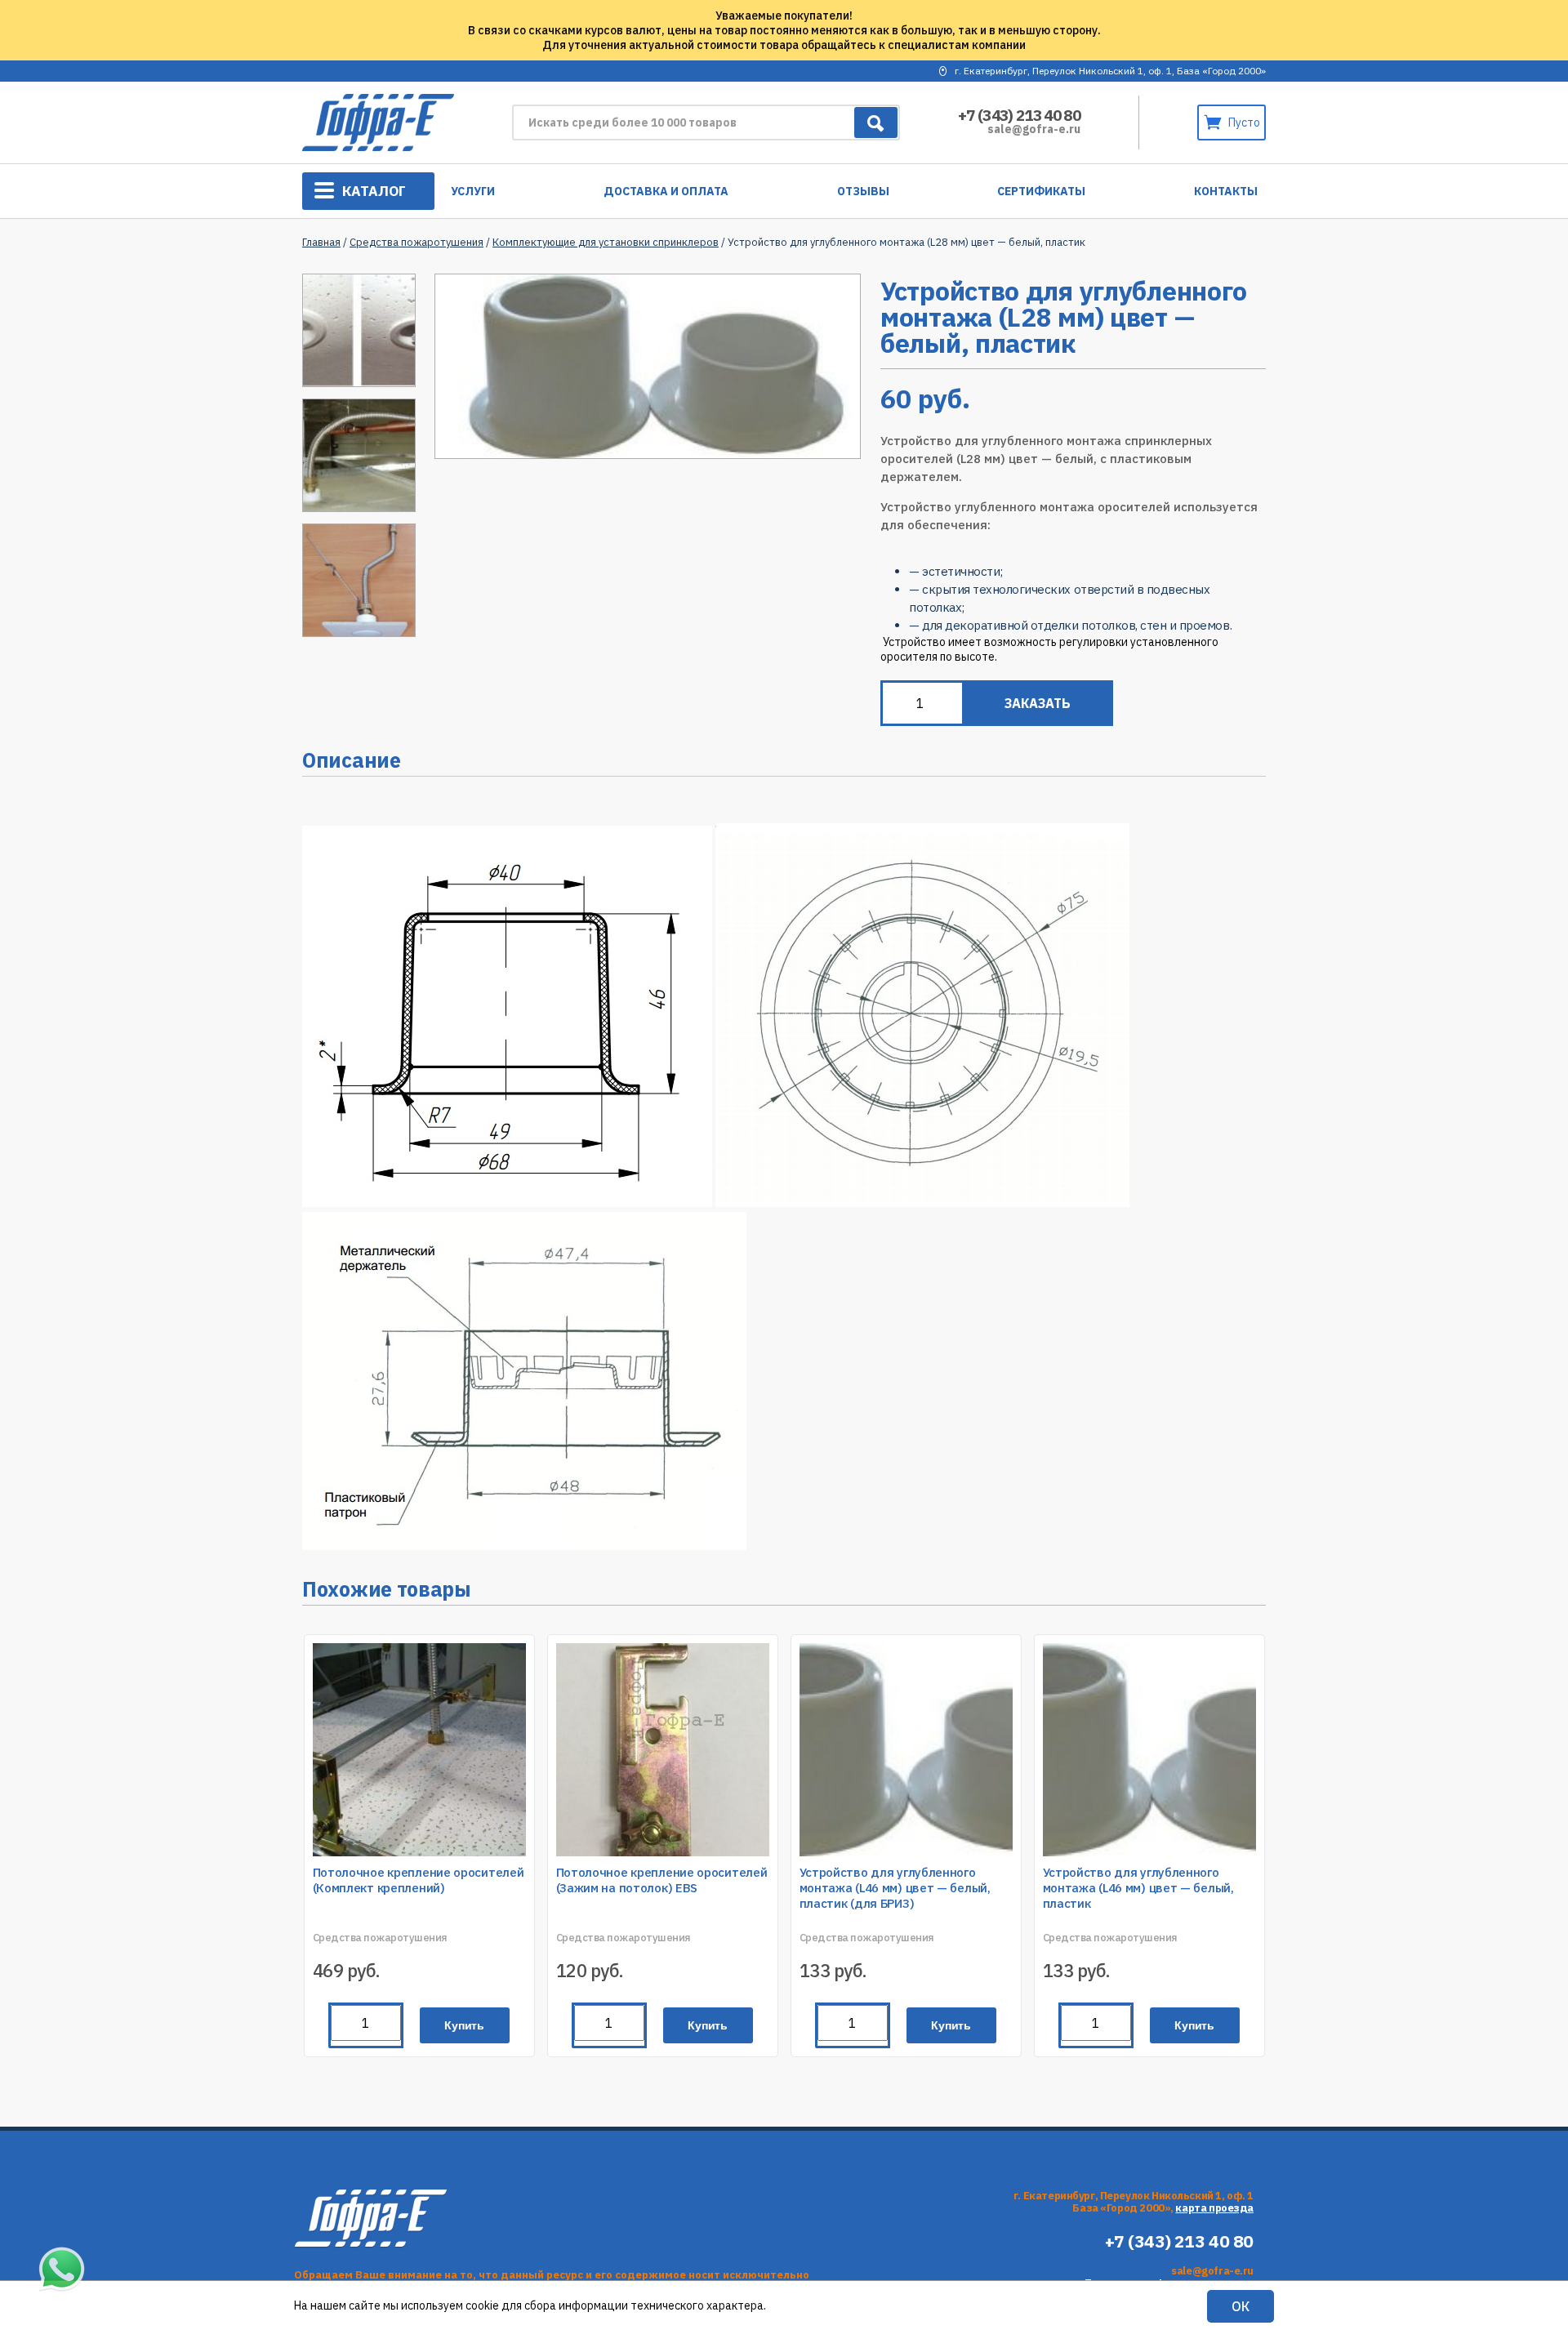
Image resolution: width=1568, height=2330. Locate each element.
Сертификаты (1041, 191)
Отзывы (863, 191)
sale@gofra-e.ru (1034, 129)
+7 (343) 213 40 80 (1019, 115)
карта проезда (1214, 2208)
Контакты (1226, 191)
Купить (464, 2025)
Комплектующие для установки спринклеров (606, 242)
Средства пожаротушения (416, 242)
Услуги (473, 191)
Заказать (1038, 703)
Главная (321, 242)
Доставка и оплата (666, 191)
